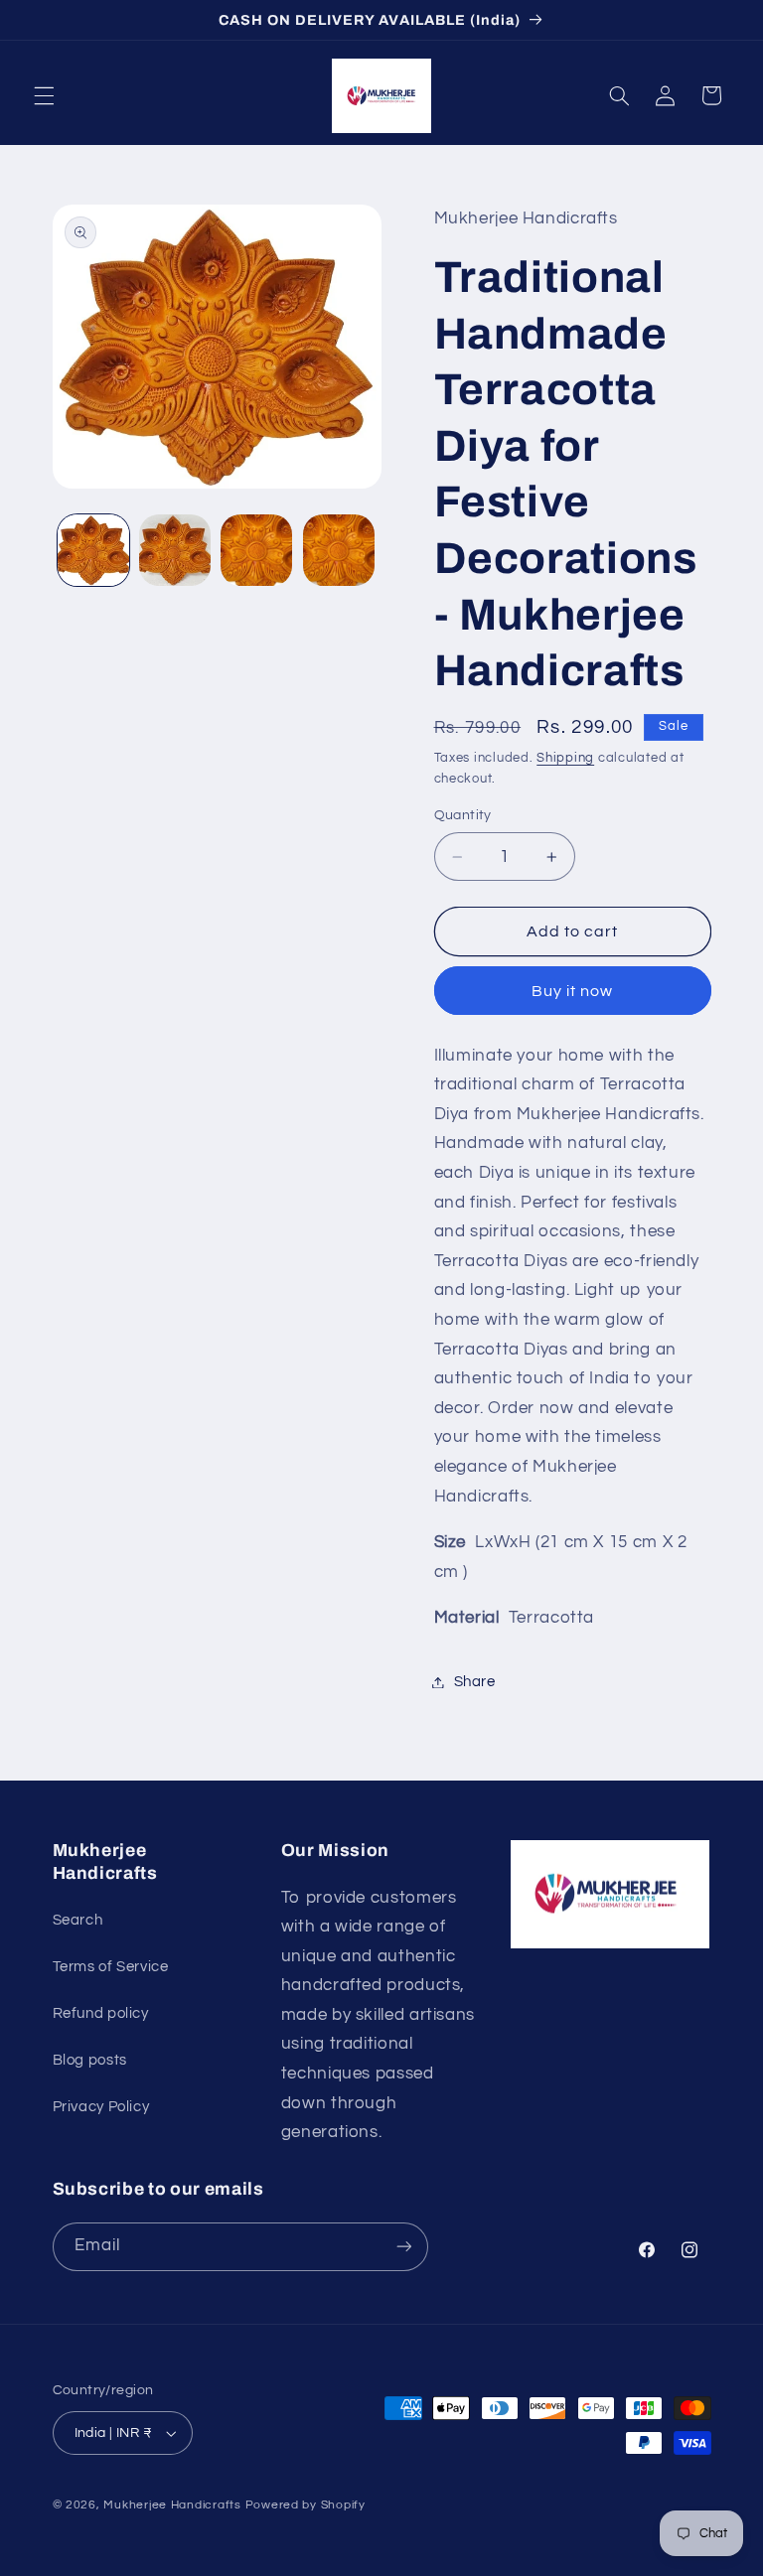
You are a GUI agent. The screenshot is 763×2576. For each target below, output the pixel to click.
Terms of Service (111, 1967)
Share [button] (475, 1682)
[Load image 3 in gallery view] (256, 550)
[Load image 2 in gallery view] (175, 550)
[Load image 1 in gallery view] (93, 550)
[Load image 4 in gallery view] (339, 550)
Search (78, 1920)
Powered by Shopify (305, 2505)
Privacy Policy (101, 2107)
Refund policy (101, 2013)
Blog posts (90, 2060)
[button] (44, 95)
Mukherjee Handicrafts (172, 2505)
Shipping (565, 758)
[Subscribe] (403, 2247)
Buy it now (573, 991)
